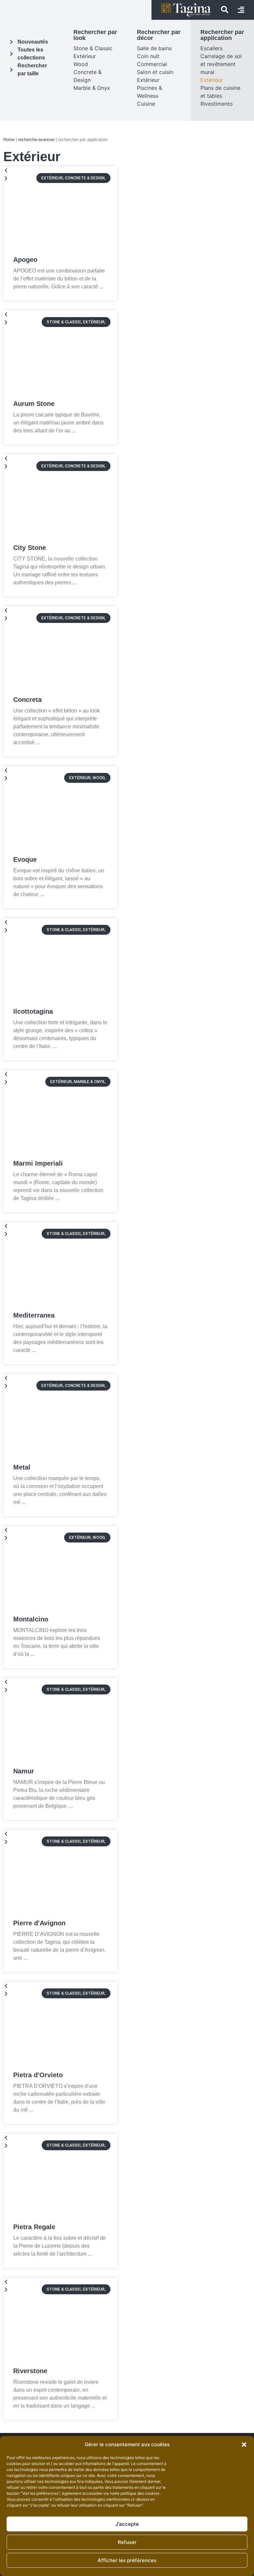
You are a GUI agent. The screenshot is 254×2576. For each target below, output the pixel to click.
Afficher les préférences (127, 2560)
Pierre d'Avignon (39, 1923)
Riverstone (30, 2371)
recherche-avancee (36, 140)
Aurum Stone (34, 404)
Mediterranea (34, 1315)
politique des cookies (140, 2493)
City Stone (30, 548)
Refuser (127, 2542)
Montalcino (31, 1619)
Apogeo (25, 260)
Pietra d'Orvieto (38, 2075)
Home (9, 140)
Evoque (25, 859)
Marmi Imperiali (38, 1163)
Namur (24, 1771)
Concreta (27, 700)
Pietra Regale (34, 2227)
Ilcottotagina (33, 1011)
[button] (244, 2445)
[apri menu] (241, 10)
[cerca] (225, 10)
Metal (22, 1467)
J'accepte (127, 2524)
